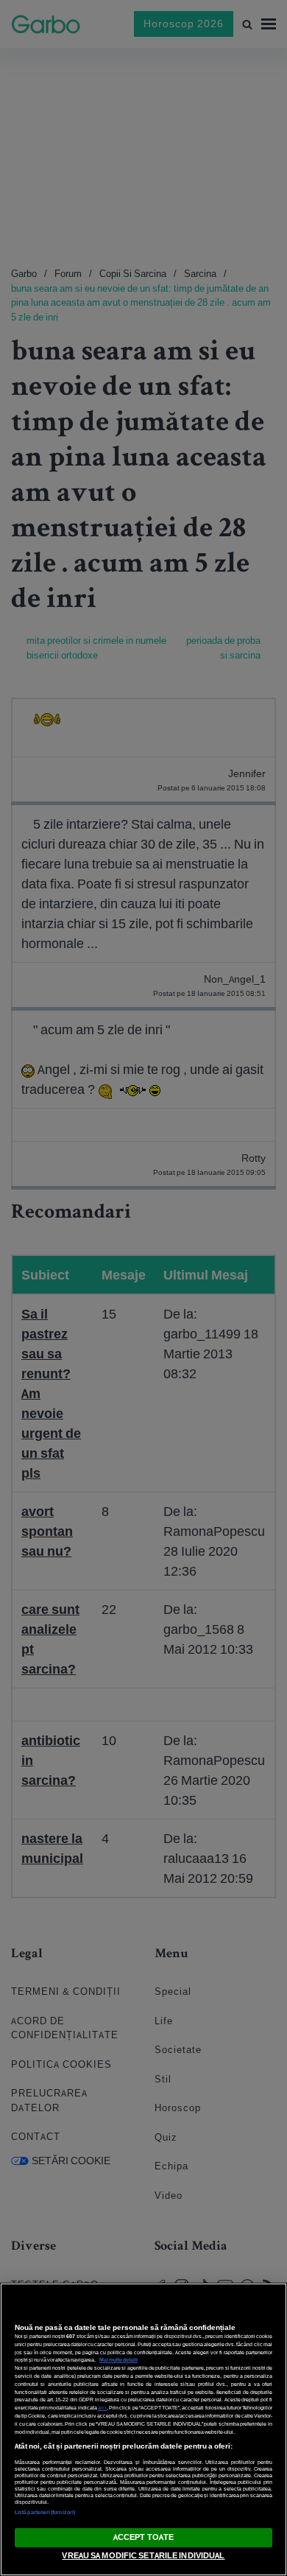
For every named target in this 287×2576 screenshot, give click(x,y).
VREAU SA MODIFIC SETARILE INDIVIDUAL (143, 2555)
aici (102, 2408)
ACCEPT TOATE (143, 2537)
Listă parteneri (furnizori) (45, 2512)
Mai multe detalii (118, 2360)
